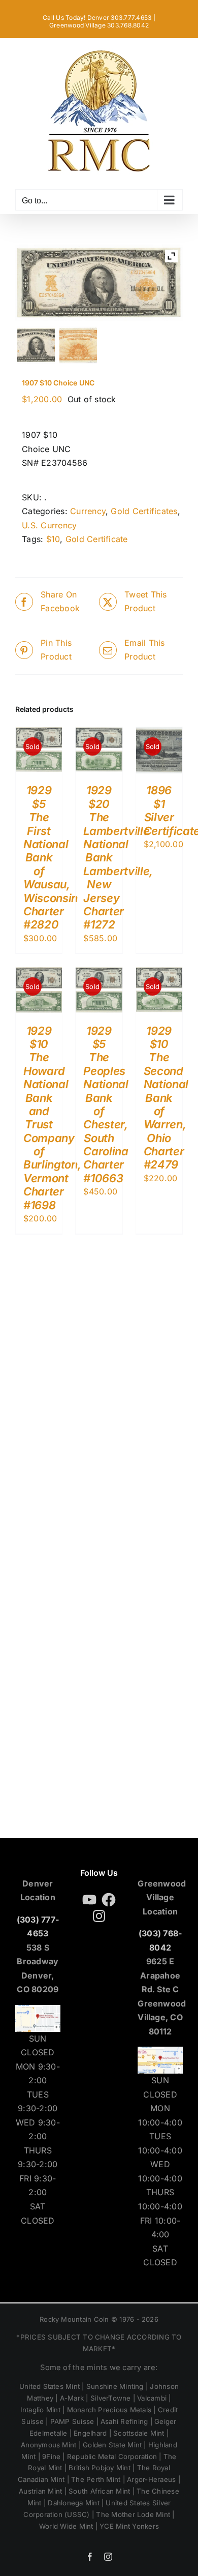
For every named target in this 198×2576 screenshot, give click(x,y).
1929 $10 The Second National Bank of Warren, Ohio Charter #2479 (166, 1098)
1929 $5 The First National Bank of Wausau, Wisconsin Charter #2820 (51, 857)
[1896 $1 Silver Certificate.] (159, 734)
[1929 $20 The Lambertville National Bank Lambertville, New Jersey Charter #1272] (99, 734)
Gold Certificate (97, 539)
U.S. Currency (49, 525)
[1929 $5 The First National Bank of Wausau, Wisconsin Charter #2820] (39, 734)
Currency (88, 511)
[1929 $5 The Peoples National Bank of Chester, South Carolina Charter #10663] (99, 974)
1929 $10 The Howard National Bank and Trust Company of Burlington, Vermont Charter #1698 (52, 1118)
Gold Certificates (144, 511)
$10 (53, 539)
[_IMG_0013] (78, 345)
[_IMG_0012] (36, 345)
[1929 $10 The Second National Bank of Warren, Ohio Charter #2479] (159, 974)
